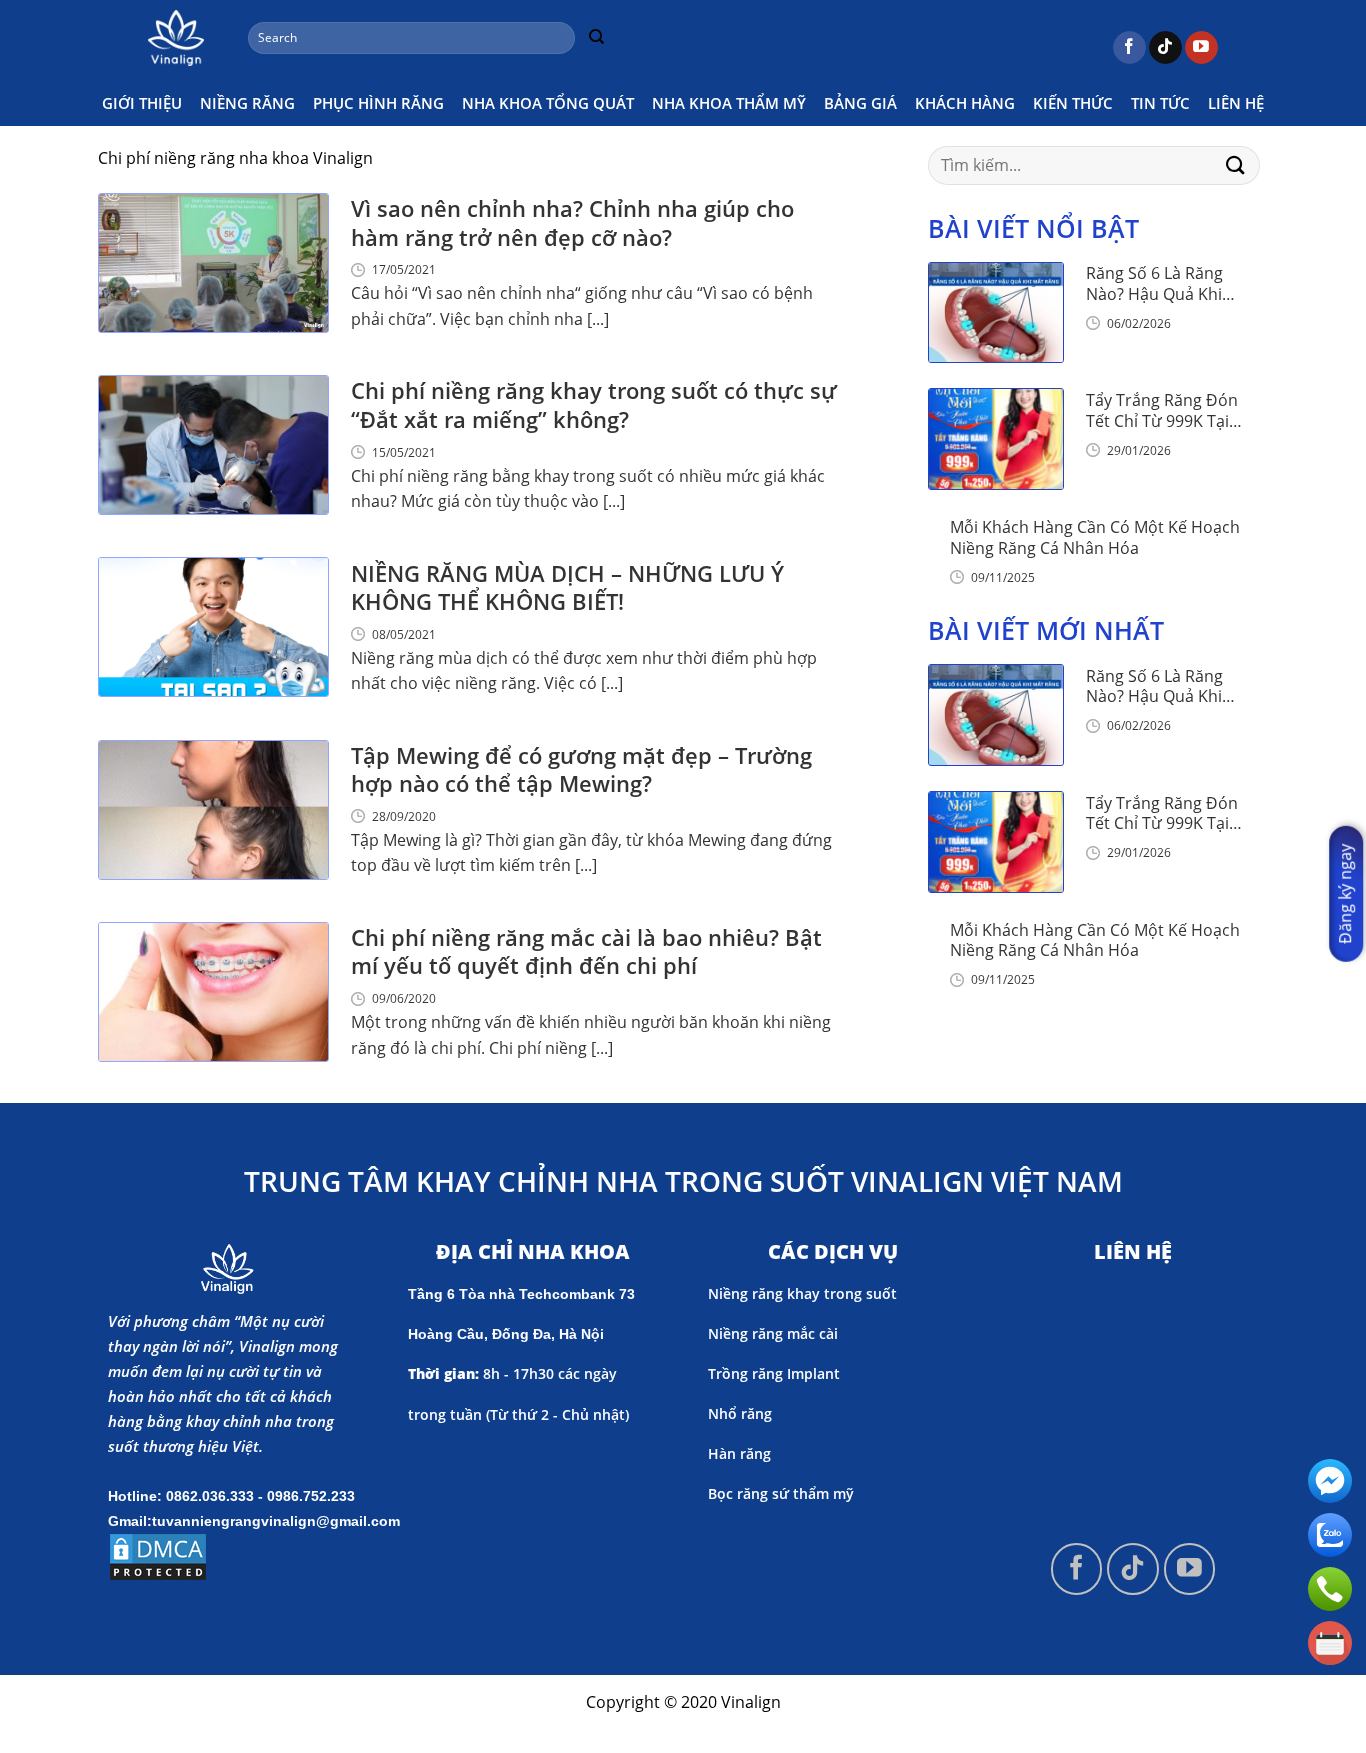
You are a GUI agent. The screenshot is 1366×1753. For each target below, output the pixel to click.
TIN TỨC (1160, 103)
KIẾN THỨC (1073, 103)
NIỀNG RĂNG (247, 103)
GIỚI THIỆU (142, 103)
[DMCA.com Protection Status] (158, 1555)
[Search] (596, 38)
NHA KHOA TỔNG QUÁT (548, 103)
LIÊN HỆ (1236, 103)
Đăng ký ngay (1345, 893)
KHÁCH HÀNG (965, 103)
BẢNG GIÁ (860, 103)
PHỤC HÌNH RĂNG (378, 103)
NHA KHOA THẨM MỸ (729, 103)
